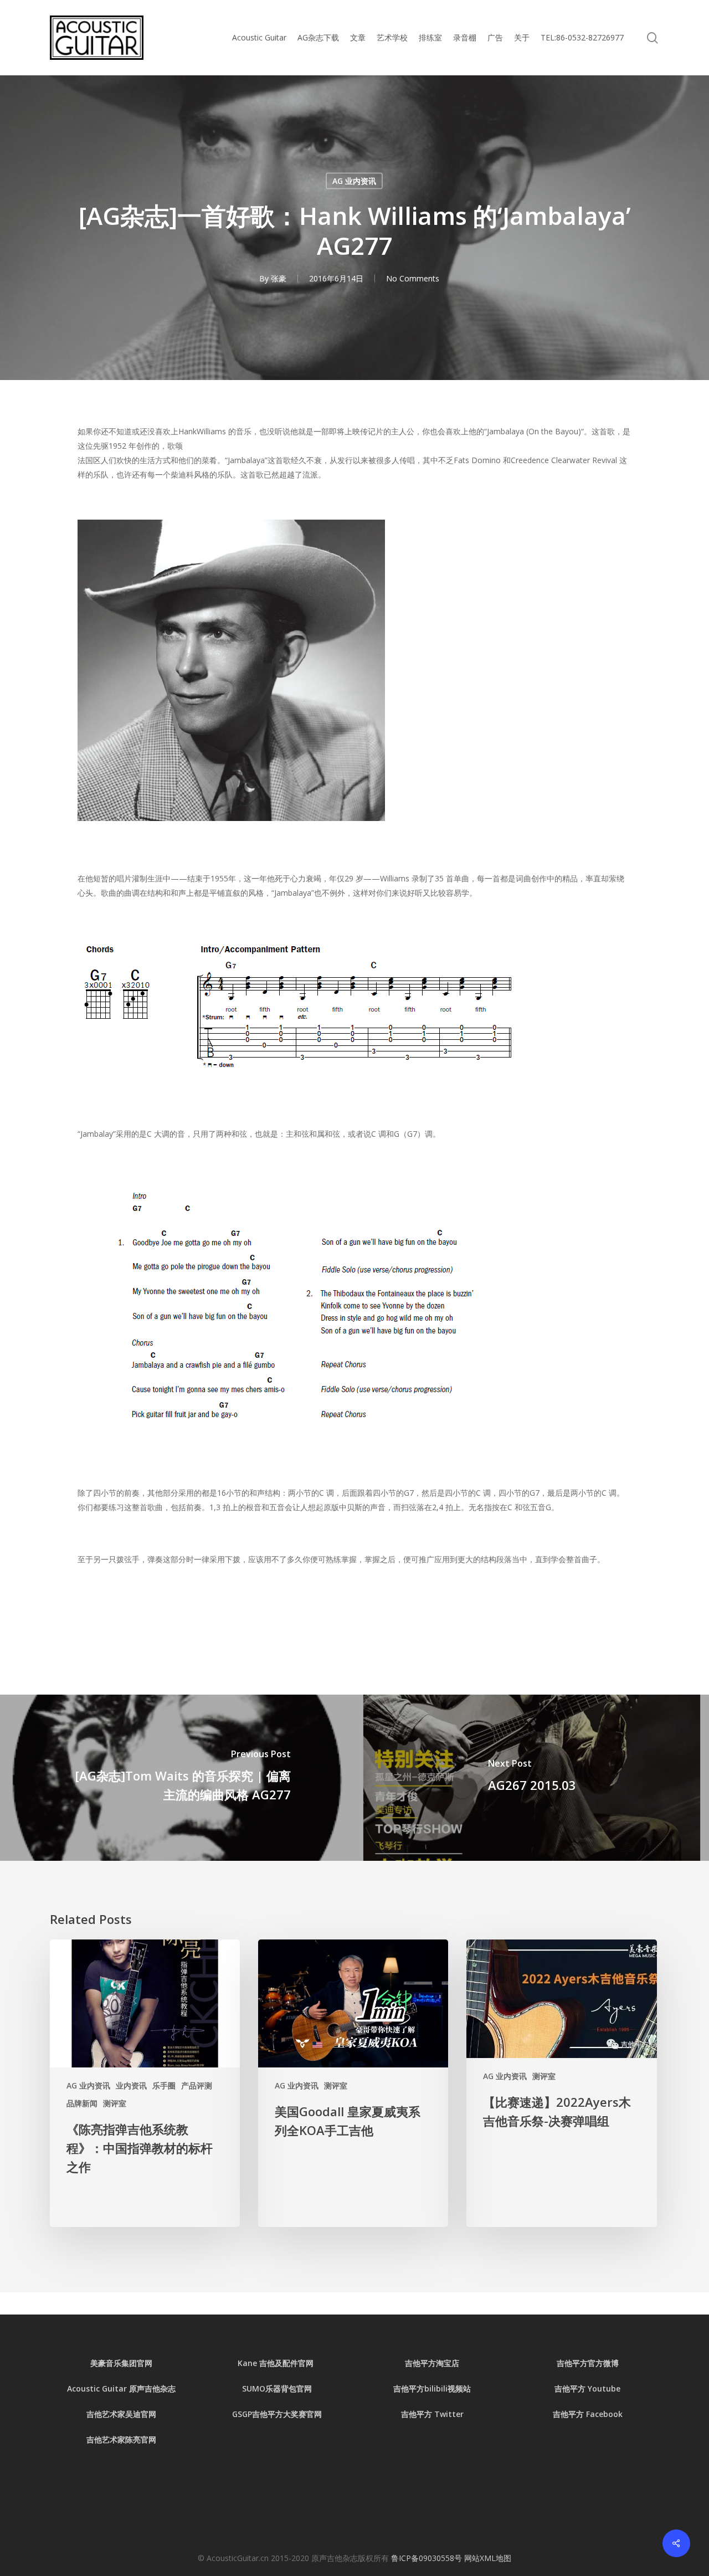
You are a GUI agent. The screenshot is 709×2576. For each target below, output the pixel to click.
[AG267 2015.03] (532, 1778)
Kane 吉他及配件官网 (277, 2363)
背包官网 (296, 2388)
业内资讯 (131, 2085)
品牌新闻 (82, 2103)
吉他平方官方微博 (588, 2363)
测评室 (115, 2103)
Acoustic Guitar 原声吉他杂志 (121, 2388)
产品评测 (197, 2085)
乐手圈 (164, 2085)
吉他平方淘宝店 (432, 2363)
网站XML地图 (488, 2558)
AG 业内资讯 (354, 181)
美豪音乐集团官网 (121, 2363)
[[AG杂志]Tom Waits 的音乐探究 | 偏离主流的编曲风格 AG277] (177, 1778)
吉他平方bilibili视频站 (432, 2388)
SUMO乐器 (261, 2388)
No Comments (413, 278)
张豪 (279, 278)
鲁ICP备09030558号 (428, 2558)
